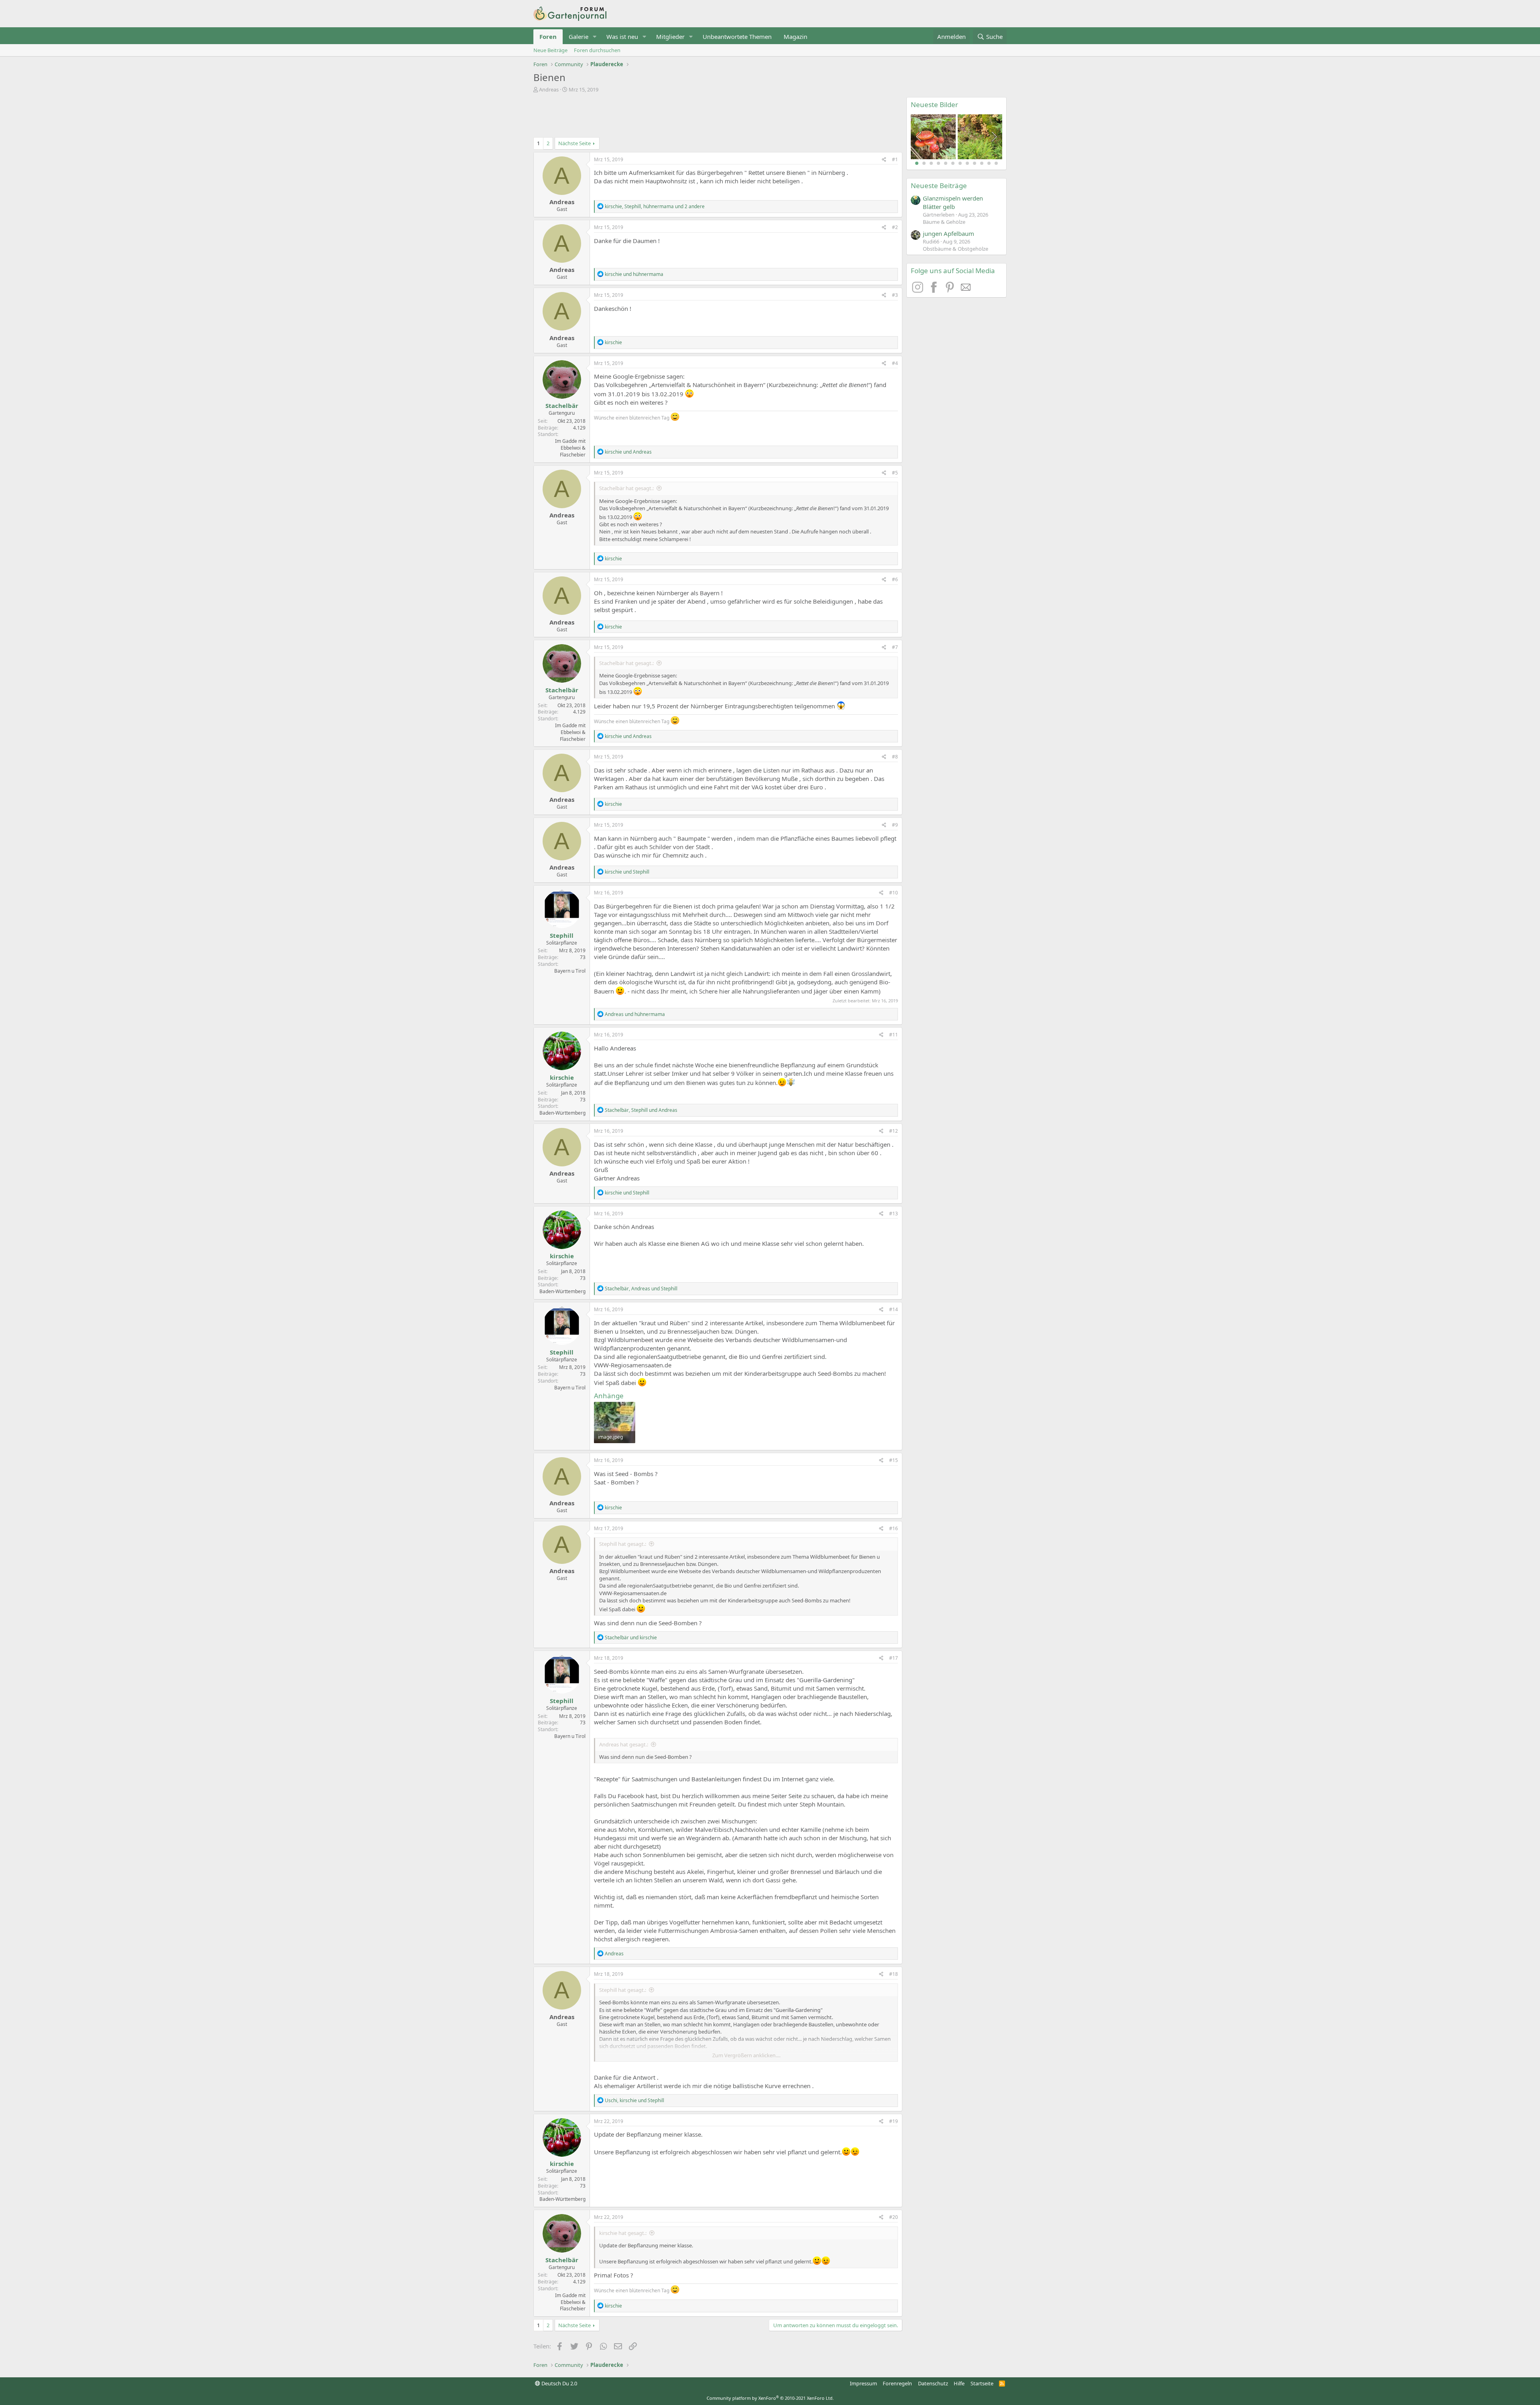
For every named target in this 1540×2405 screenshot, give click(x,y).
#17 (894, 1658)
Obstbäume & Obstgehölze (955, 249)
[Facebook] (935, 290)
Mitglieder (670, 37)
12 (996, 163)
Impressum (863, 2383)
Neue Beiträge (550, 50)
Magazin (795, 37)
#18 (894, 1974)
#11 (894, 1035)
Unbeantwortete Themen (737, 37)
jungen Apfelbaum (948, 233)
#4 (895, 363)
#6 (895, 579)
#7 (895, 647)
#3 (895, 295)
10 (982, 163)
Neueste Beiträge (939, 186)
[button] (595, 37)
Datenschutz (933, 2383)
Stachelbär (562, 406)
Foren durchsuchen (597, 50)
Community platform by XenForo (770, 2398)
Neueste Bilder (934, 104)
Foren (548, 37)
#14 (894, 1309)
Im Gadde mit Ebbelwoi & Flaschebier (570, 448)
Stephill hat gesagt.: (623, 1544)
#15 (894, 1460)
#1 (895, 159)
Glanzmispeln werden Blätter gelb (953, 202)
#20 (894, 2217)
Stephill (562, 935)
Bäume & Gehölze (944, 222)
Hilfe (959, 2383)
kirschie (562, 1077)
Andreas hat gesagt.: (624, 1744)
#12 (894, 1131)
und (634, 274)
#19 (894, 2121)
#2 (895, 227)
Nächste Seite (574, 143)
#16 (894, 1528)
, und (641, 1110)
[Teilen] (884, 160)
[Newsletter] (966, 290)
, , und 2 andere (655, 206)
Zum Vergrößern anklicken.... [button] (746, 2055)
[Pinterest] (951, 290)
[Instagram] (919, 290)
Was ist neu (622, 37)
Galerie (579, 37)
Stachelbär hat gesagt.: (626, 488)
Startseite (982, 2383)
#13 (894, 1214)
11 (989, 163)
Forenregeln (897, 2383)
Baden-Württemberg (562, 1113)
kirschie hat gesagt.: (623, 2233)
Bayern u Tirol (570, 971)
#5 (895, 473)
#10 (894, 893)
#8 (895, 757)
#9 (895, 825)
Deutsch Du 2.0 (559, 2383)
